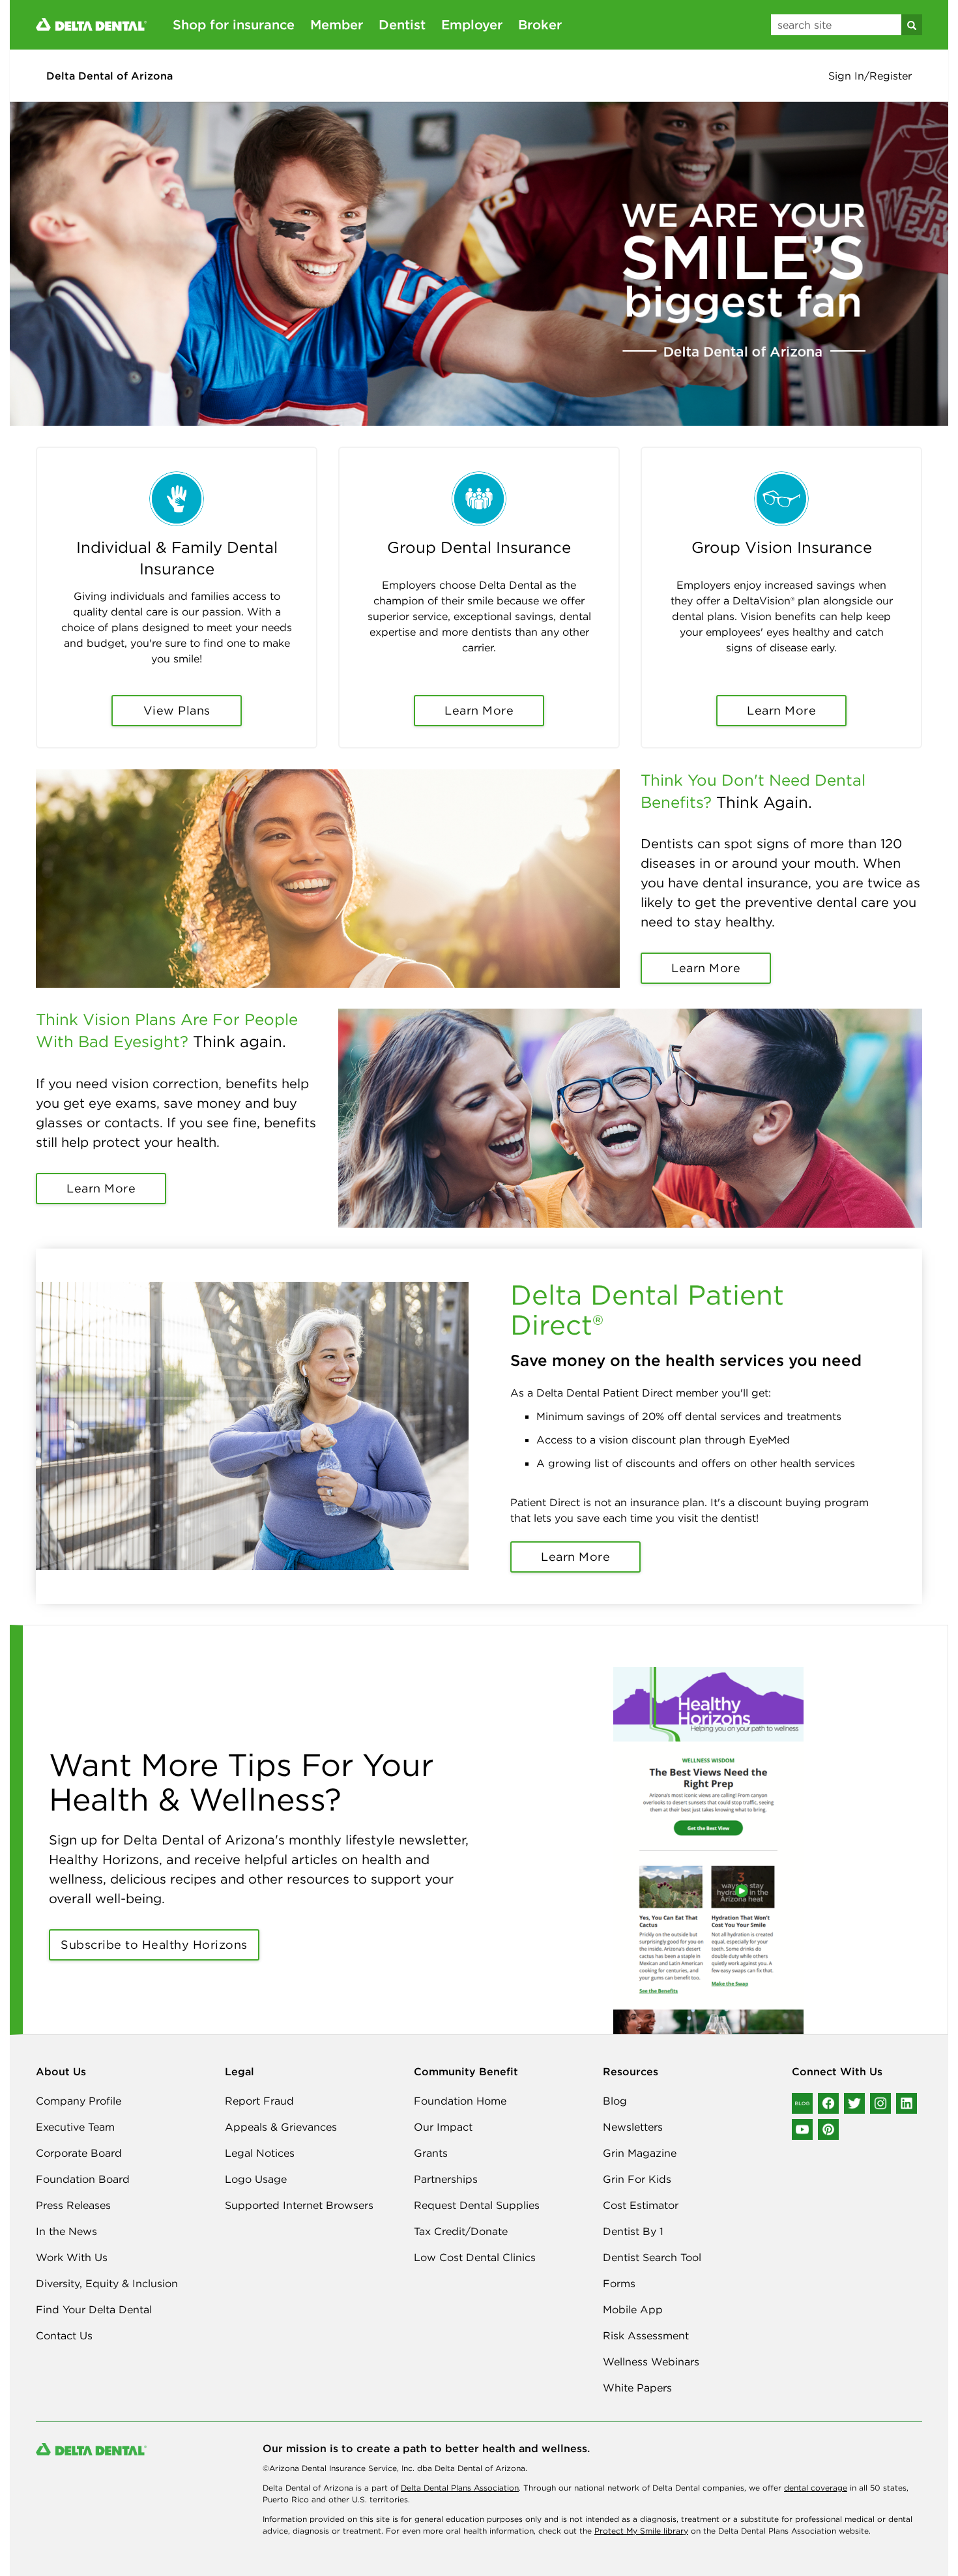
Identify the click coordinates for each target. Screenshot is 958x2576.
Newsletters (633, 2127)
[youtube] (802, 2129)
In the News (66, 2231)
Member (337, 24)
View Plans (177, 710)
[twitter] (854, 2103)
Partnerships (446, 2179)
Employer (472, 24)
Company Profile (79, 2101)
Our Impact (443, 2127)
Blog (615, 2101)
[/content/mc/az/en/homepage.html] (91, 23)
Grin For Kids (637, 2179)
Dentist (402, 24)
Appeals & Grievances (281, 2127)
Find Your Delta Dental (94, 2309)
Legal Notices (260, 2153)
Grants (431, 2153)
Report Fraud (259, 2101)
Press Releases (73, 2205)
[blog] (802, 2103)
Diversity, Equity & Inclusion (107, 2283)
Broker (540, 24)
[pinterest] (828, 2129)
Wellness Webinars (651, 2361)
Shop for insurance (234, 24)
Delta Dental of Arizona (109, 76)
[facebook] (828, 2103)
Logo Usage (256, 2179)
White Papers (637, 2388)
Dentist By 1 (633, 2231)
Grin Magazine (640, 2153)
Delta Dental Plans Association (460, 2488)
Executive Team (75, 2127)
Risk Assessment (646, 2335)
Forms (619, 2283)
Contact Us (64, 2335)
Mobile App (633, 2309)
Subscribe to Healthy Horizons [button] (154, 1945)
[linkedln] (907, 2103)
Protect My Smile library (641, 2531)
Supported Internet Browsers (299, 2205)
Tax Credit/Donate (461, 2231)
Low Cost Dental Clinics (475, 2257)
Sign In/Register (870, 76)
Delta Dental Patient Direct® (647, 1310)
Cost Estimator (641, 2205)
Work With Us (72, 2257)
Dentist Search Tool (652, 2257)
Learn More (479, 710)
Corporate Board (79, 2153)
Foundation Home (460, 2101)
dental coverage (816, 2488)
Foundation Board (83, 2179)
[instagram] (880, 2103)
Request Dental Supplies (477, 2205)
